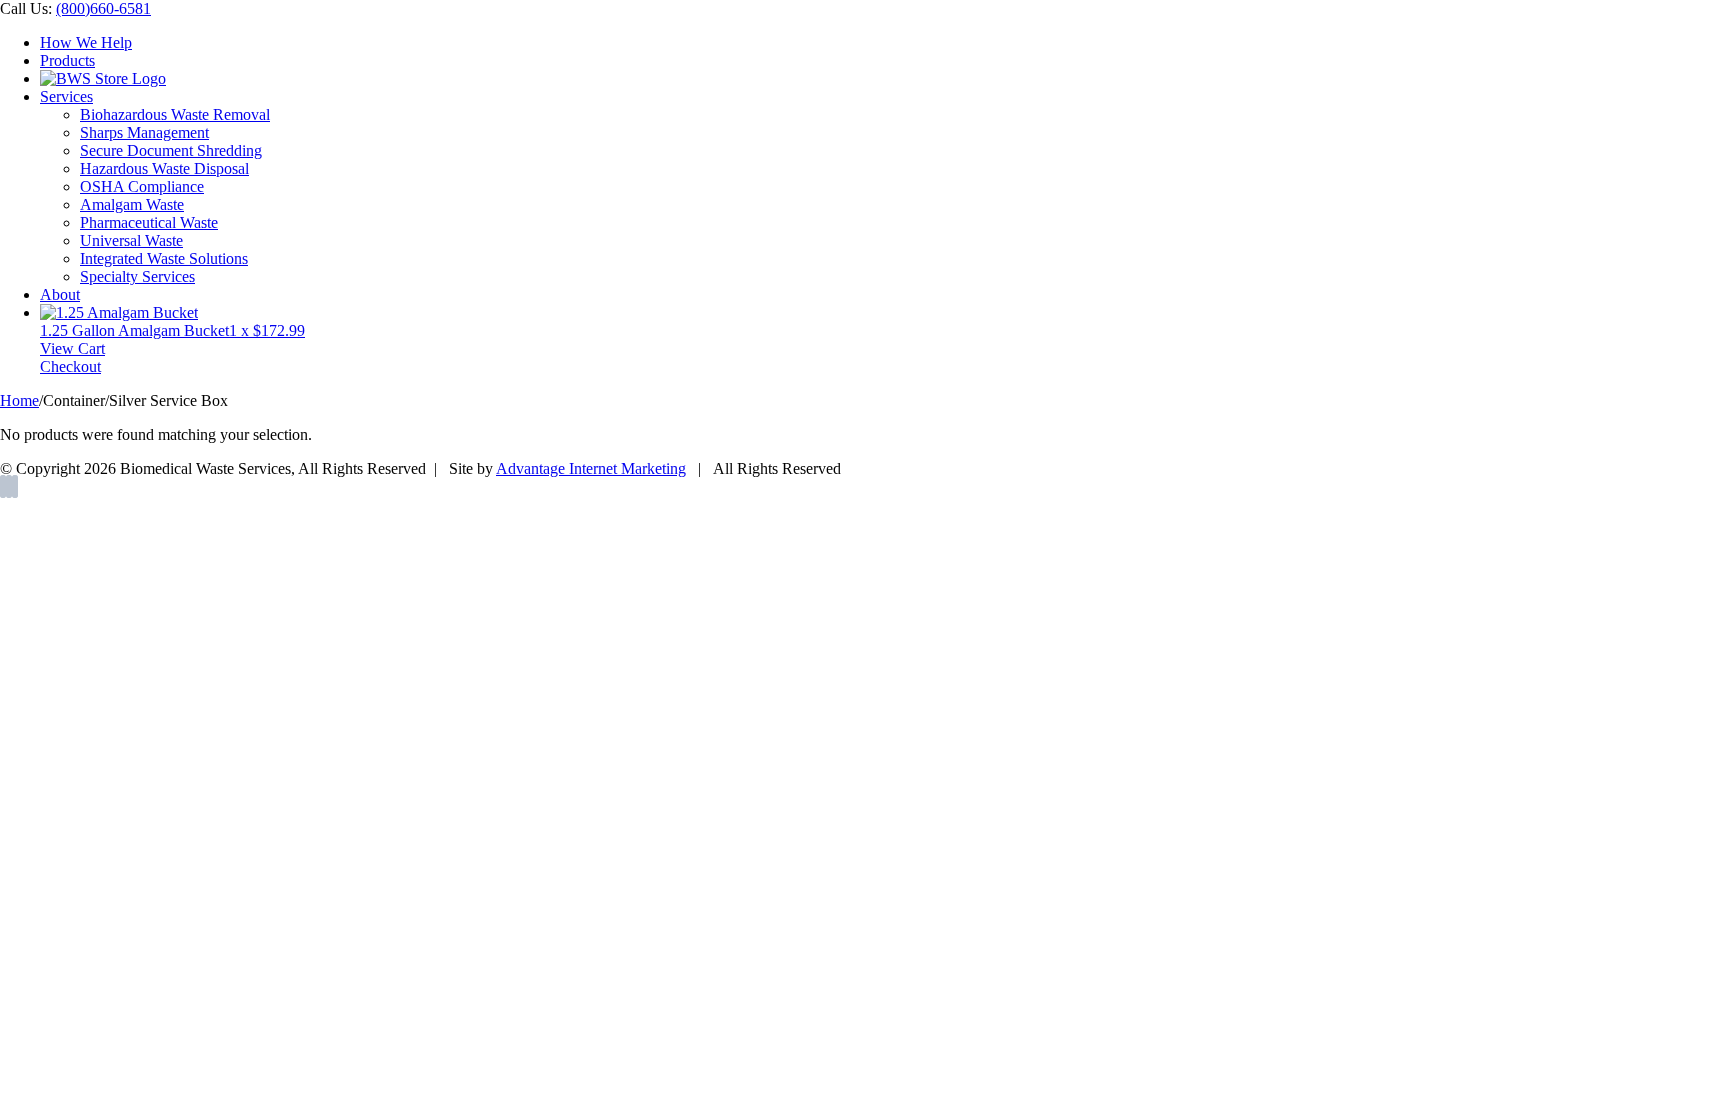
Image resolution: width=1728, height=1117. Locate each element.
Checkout (70, 366)
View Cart (72, 348)
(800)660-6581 (103, 8)
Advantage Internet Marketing (591, 468)
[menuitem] (884, 43)
